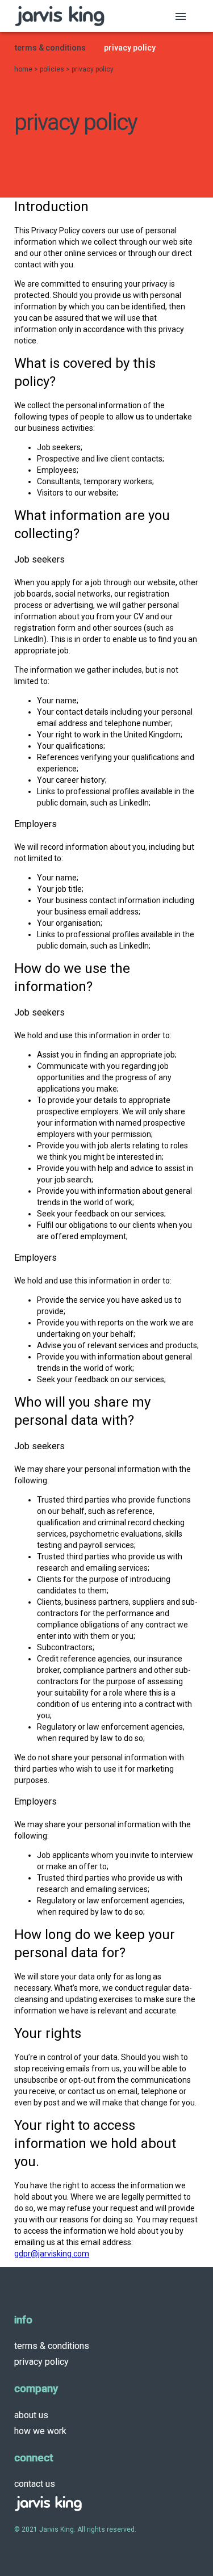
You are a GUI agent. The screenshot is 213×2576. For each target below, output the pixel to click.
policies (53, 69)
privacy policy (41, 2362)
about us (31, 2415)
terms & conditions (52, 2346)
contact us (35, 2484)
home (24, 69)
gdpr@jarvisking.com (52, 2254)
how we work (40, 2431)
